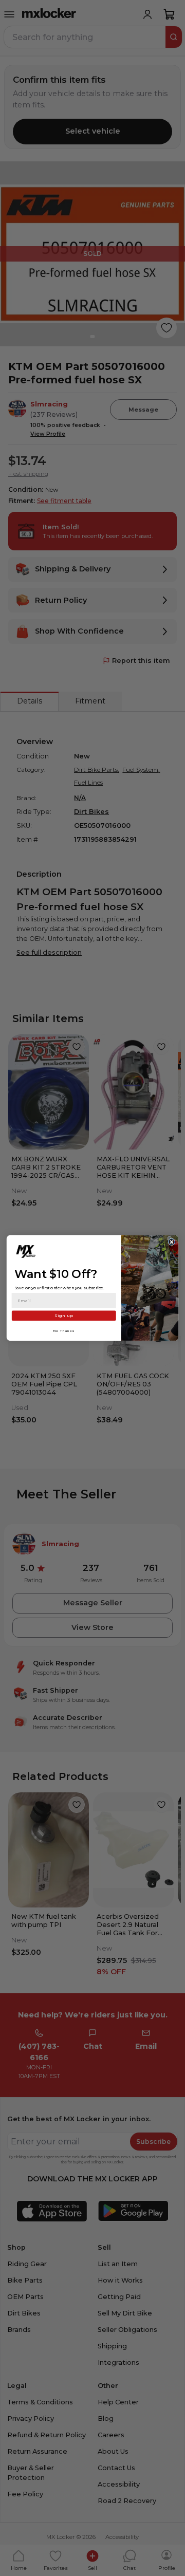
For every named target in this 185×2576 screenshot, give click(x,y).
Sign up (64, 1315)
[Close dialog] (172, 1242)
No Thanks (64, 1331)
